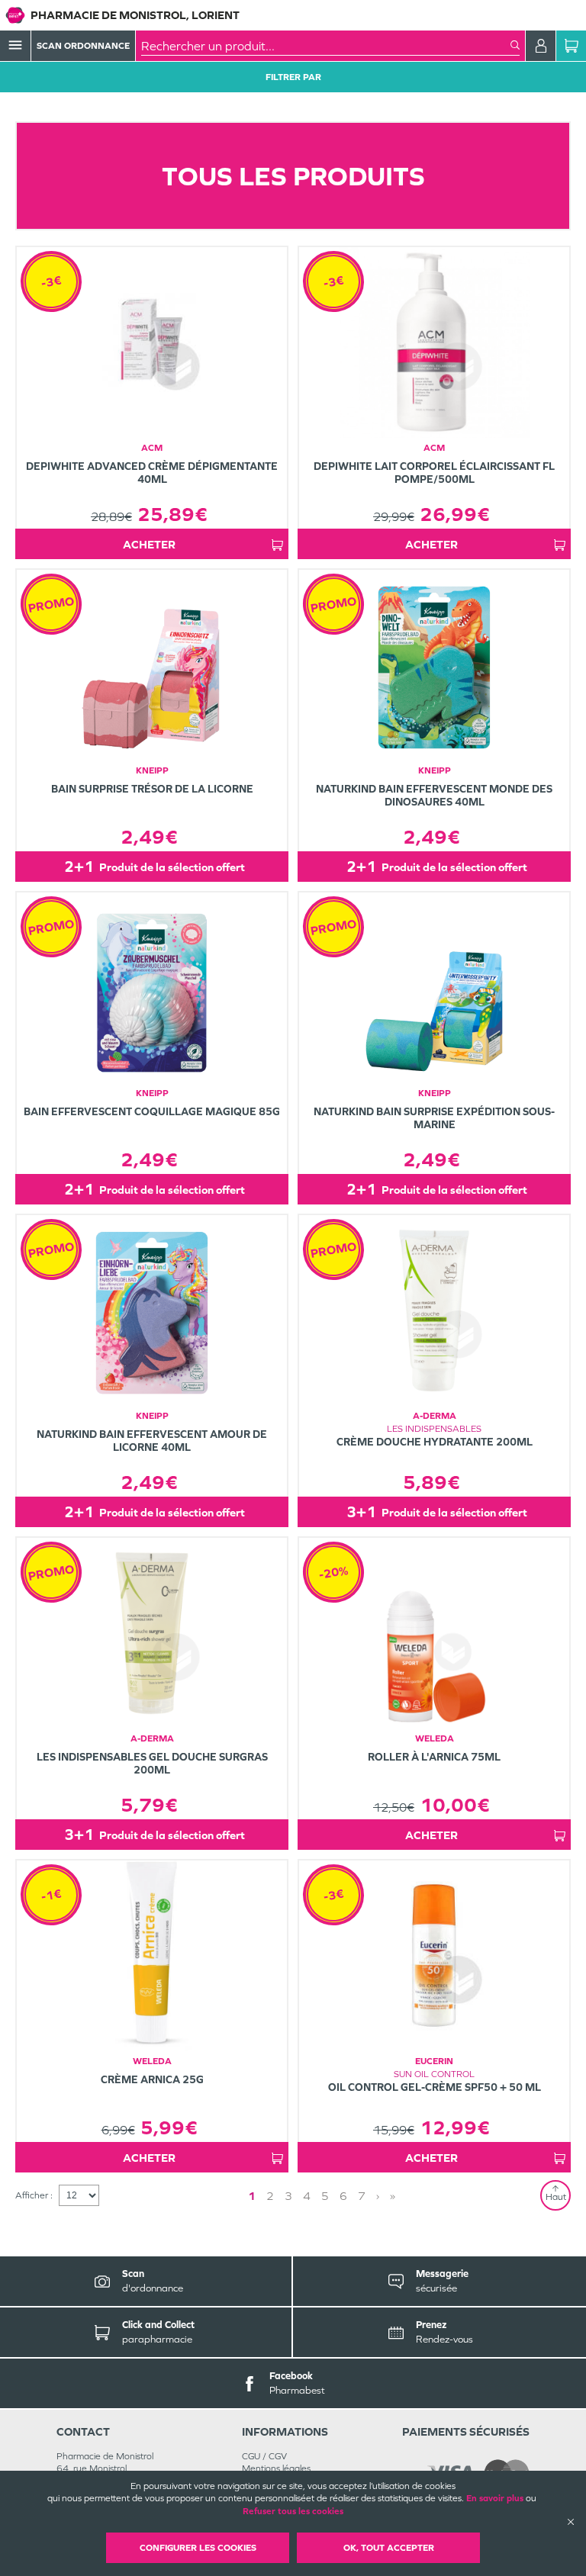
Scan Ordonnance (83, 46)
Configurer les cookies (198, 2548)
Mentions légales (276, 2468)
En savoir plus (495, 2498)
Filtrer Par (293, 77)
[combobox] (326, 46)
